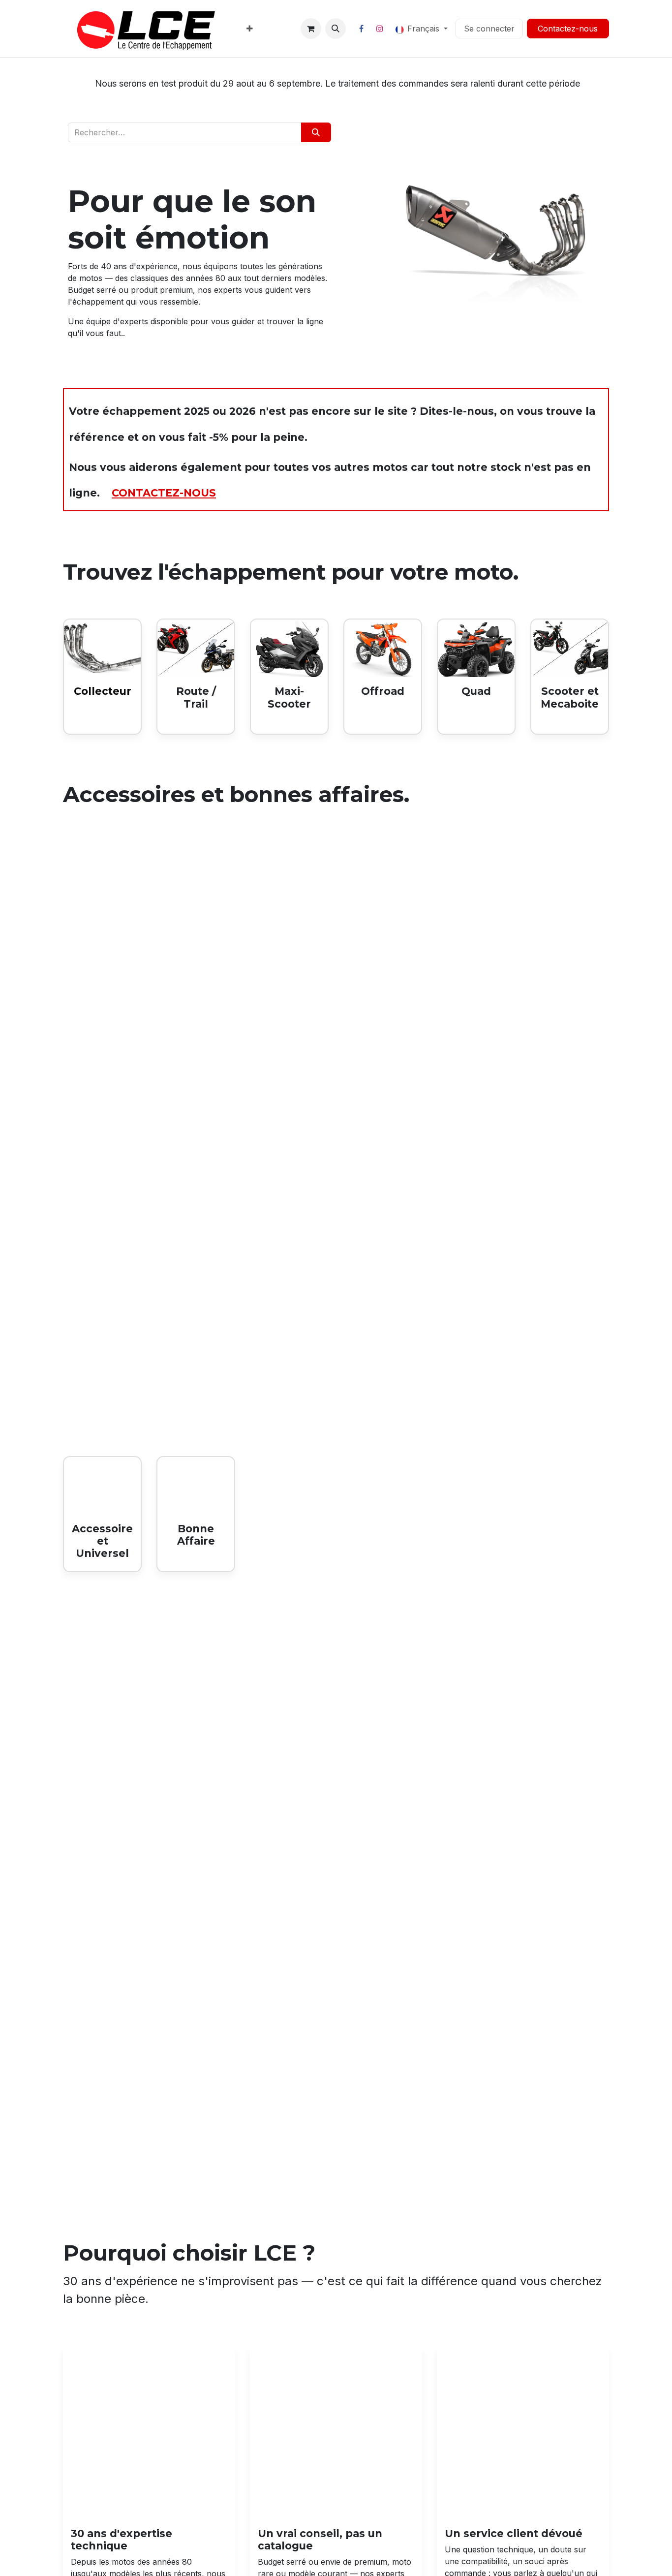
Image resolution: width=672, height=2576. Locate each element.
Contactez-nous (568, 29)
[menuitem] (250, 29)
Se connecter (489, 29)
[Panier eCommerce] (311, 29)
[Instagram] (380, 29)
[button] (336, 29)
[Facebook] (362, 29)
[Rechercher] (316, 132)
